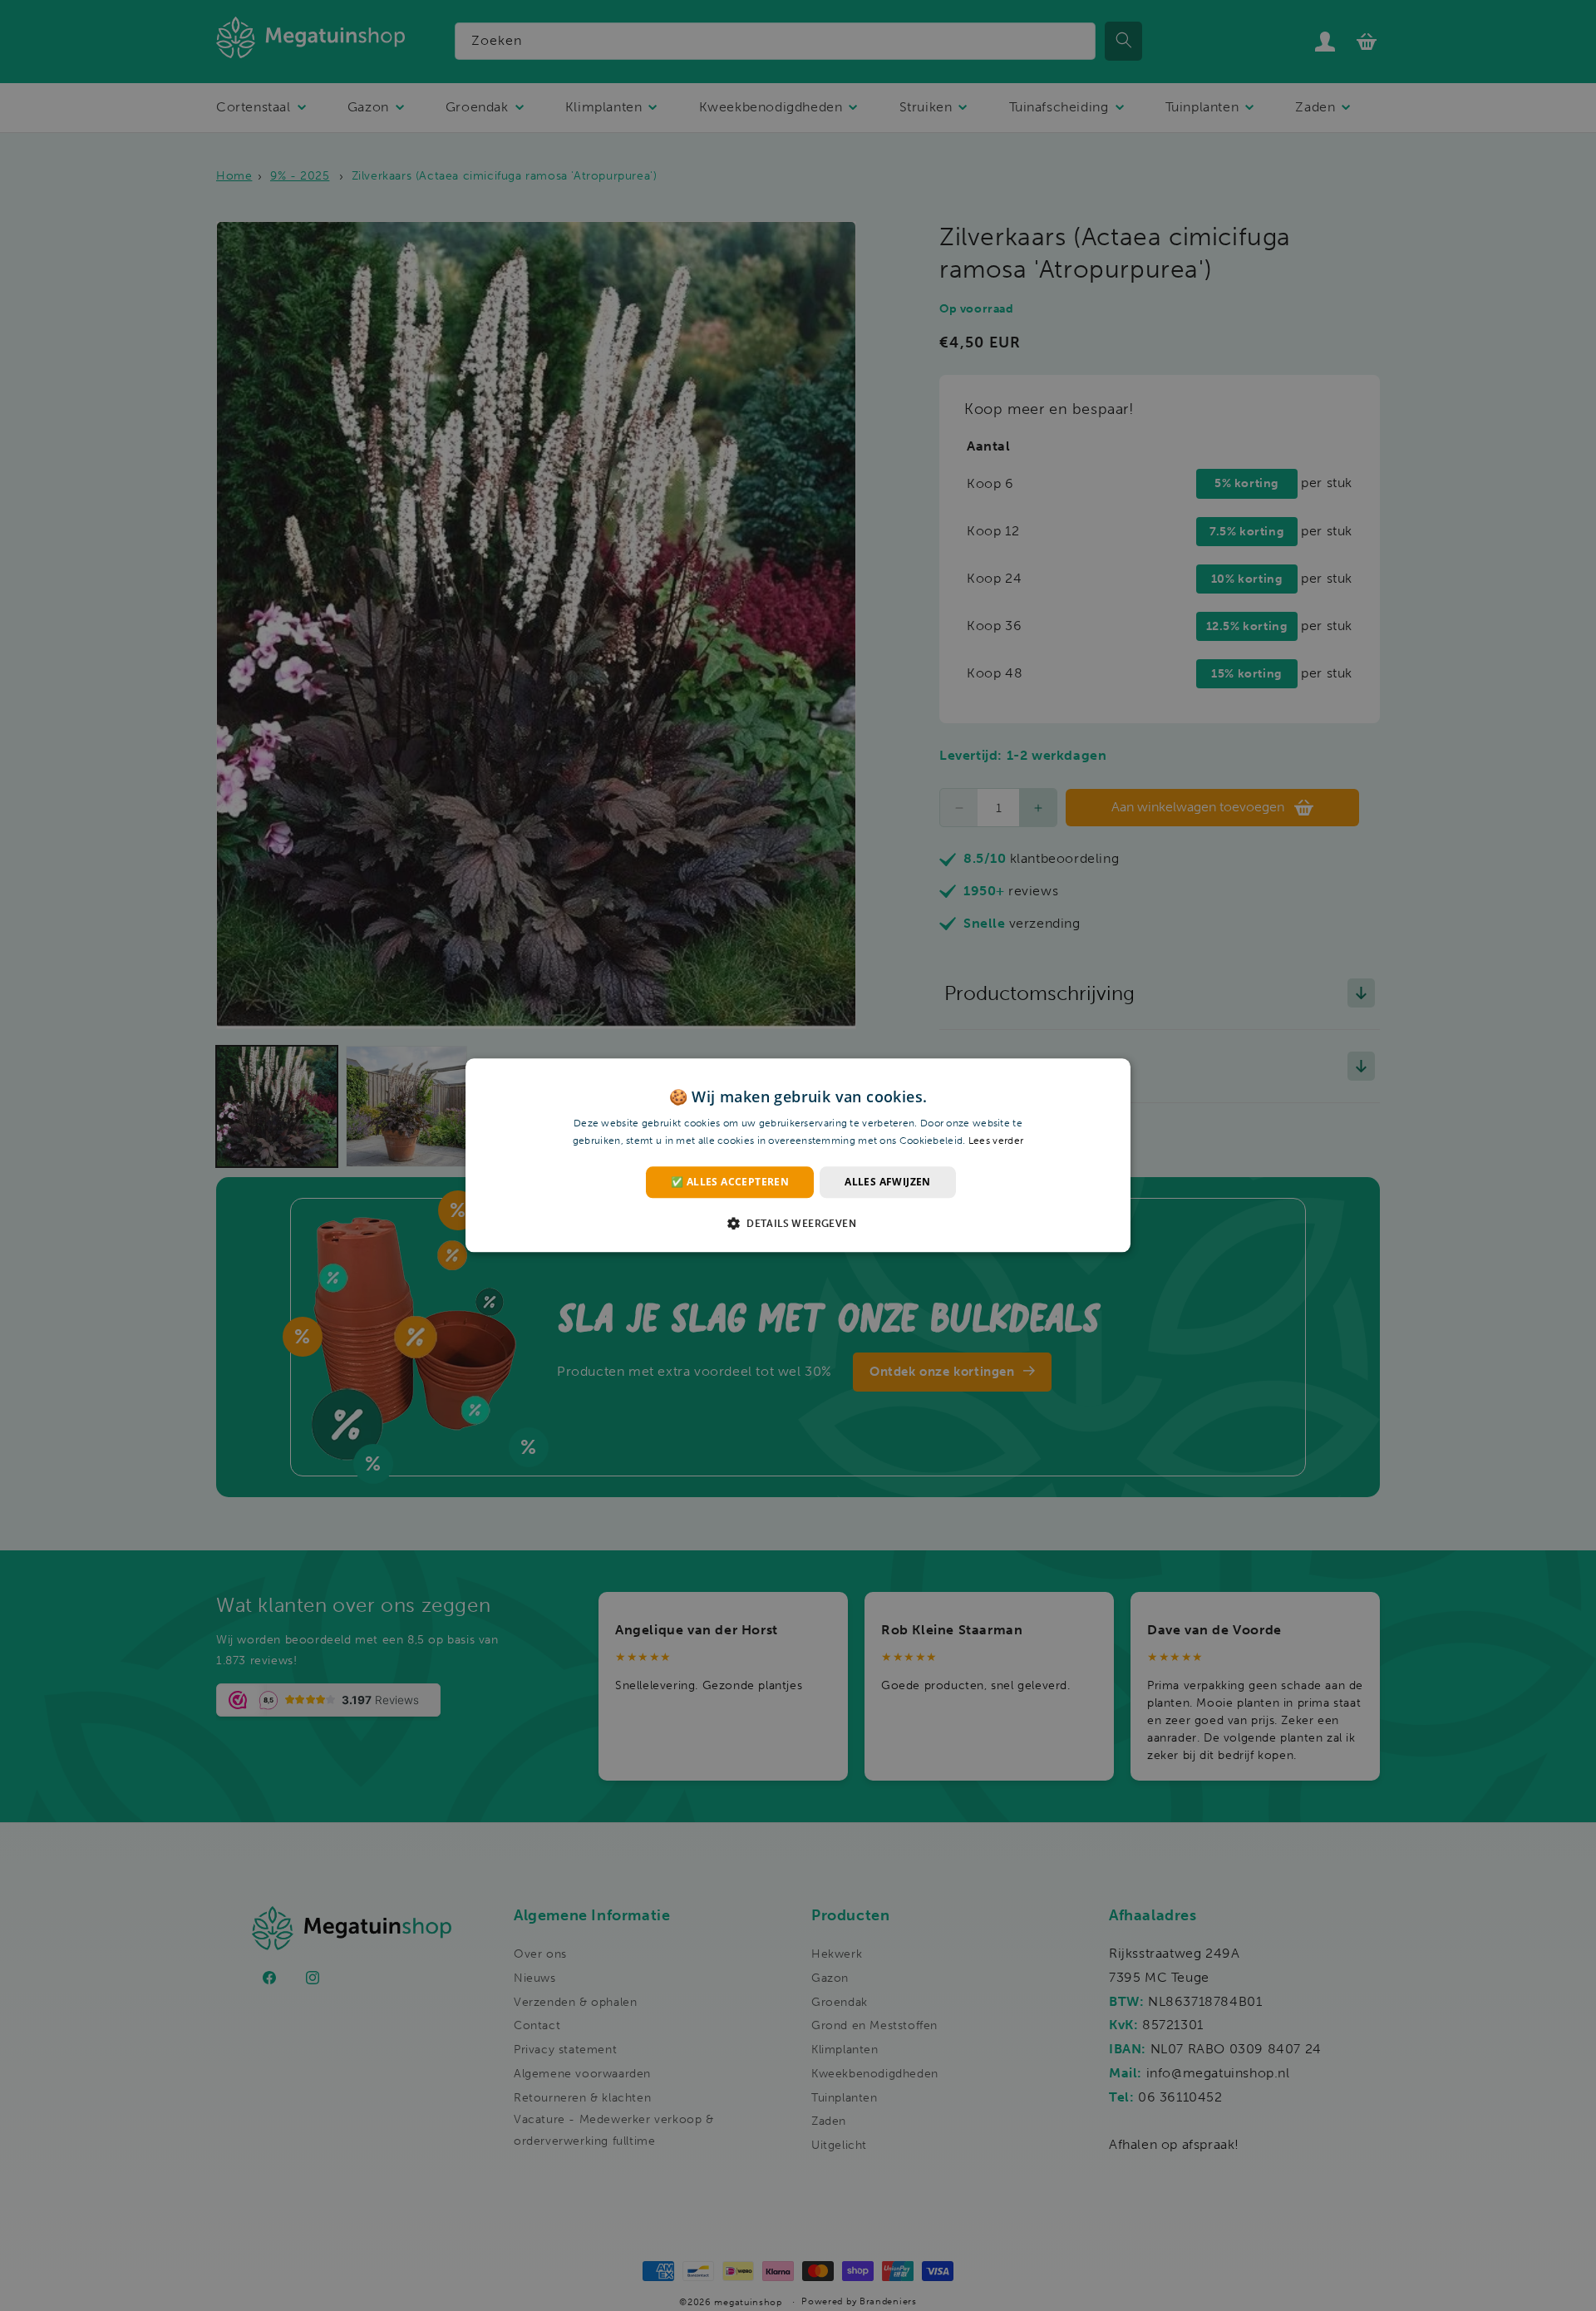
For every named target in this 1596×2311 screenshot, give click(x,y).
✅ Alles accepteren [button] (730, 1182)
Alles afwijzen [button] (888, 1182)
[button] (798, 1224)
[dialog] (798, 1155)
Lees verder (996, 1141)
